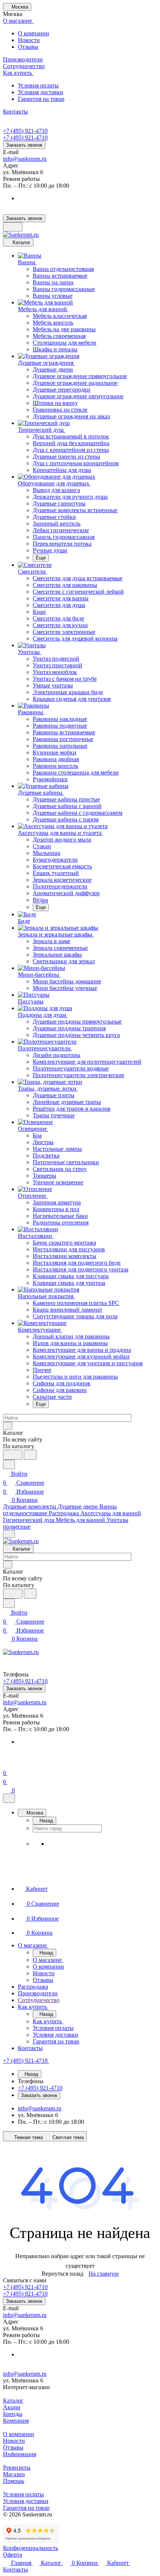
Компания (16, 2421)
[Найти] (30, 1455)
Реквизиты (17, 2468)
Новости (29, 40)
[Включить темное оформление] (13, 227)
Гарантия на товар (41, 99)
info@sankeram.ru (25, 159)
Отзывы (28, 47)
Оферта (12, 2555)
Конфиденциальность (31, 2548)
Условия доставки (41, 92)
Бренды (13, 2414)
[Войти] (6, 1764)
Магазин (14, 2474)
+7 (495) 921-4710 (25, 131)
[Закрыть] (9, 1798)
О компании (33, 33)
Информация (20, 2454)
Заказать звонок (24, 145)
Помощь (14, 2481)
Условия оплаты (38, 85)
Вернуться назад (63, 2274)
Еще (41, 558)
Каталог (13, 2401)
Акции (12, 2407)
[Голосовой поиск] (13, 1455)
